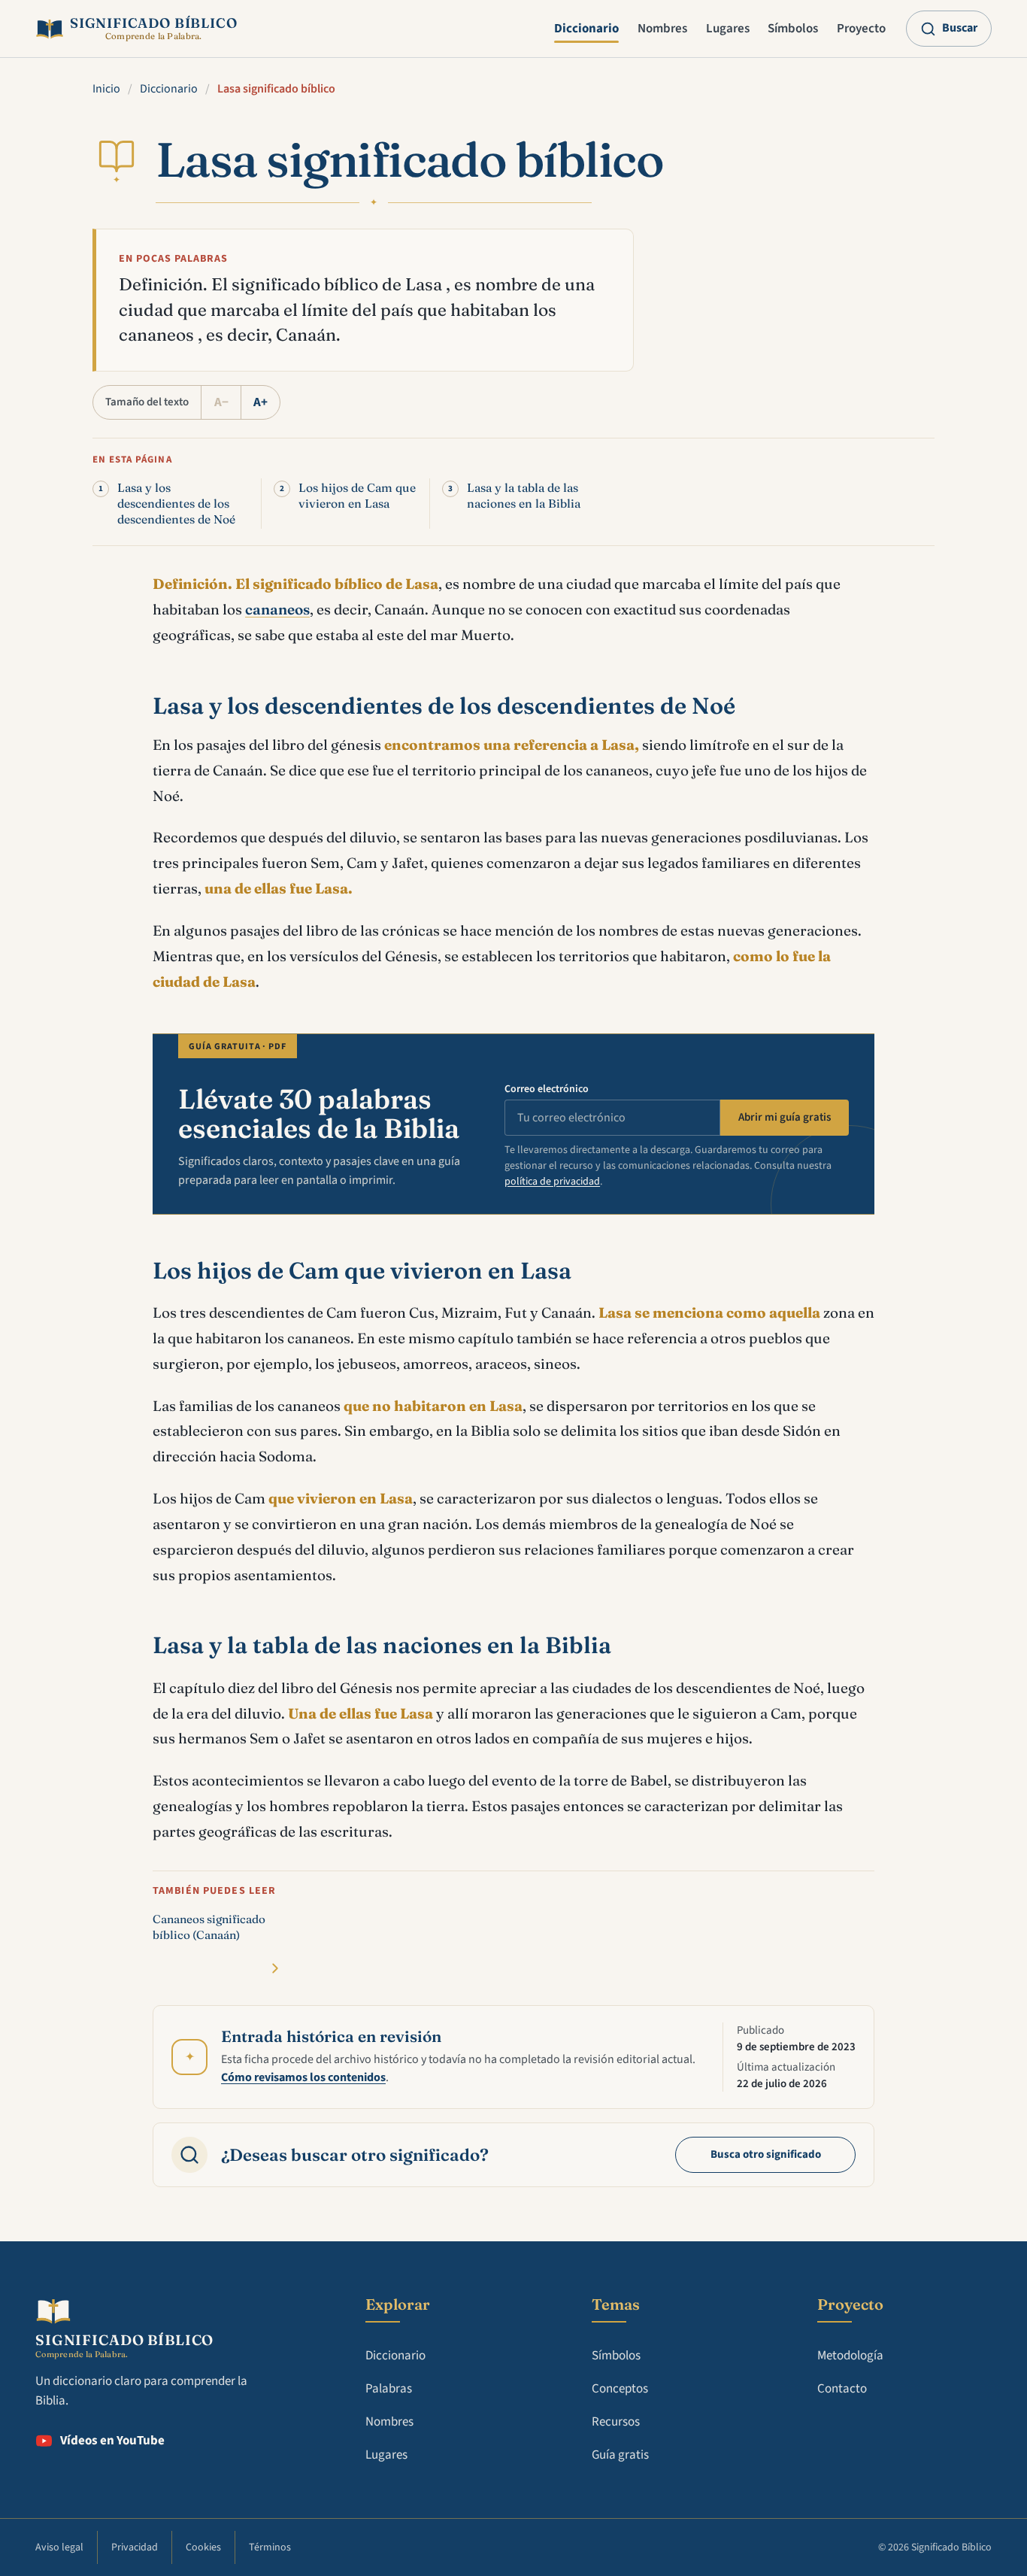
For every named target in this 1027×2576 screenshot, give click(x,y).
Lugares (728, 29)
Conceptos (620, 2389)
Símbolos (793, 29)
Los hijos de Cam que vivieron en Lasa (357, 496)
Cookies (203, 2547)
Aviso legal (59, 2547)
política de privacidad (552, 1182)
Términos (270, 2547)
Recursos (616, 2422)
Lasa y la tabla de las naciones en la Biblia (524, 496)
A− (221, 402)
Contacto (842, 2389)
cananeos (277, 609)
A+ (261, 402)
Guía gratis (620, 2455)
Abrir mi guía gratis (785, 1117)
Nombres (662, 29)
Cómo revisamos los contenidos (303, 2077)
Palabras (389, 2389)
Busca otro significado (766, 2154)
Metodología (850, 2356)
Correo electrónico (547, 1089)
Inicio (106, 89)
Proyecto (861, 29)
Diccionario (586, 29)
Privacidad (135, 2547)
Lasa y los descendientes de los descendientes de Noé (176, 504)
